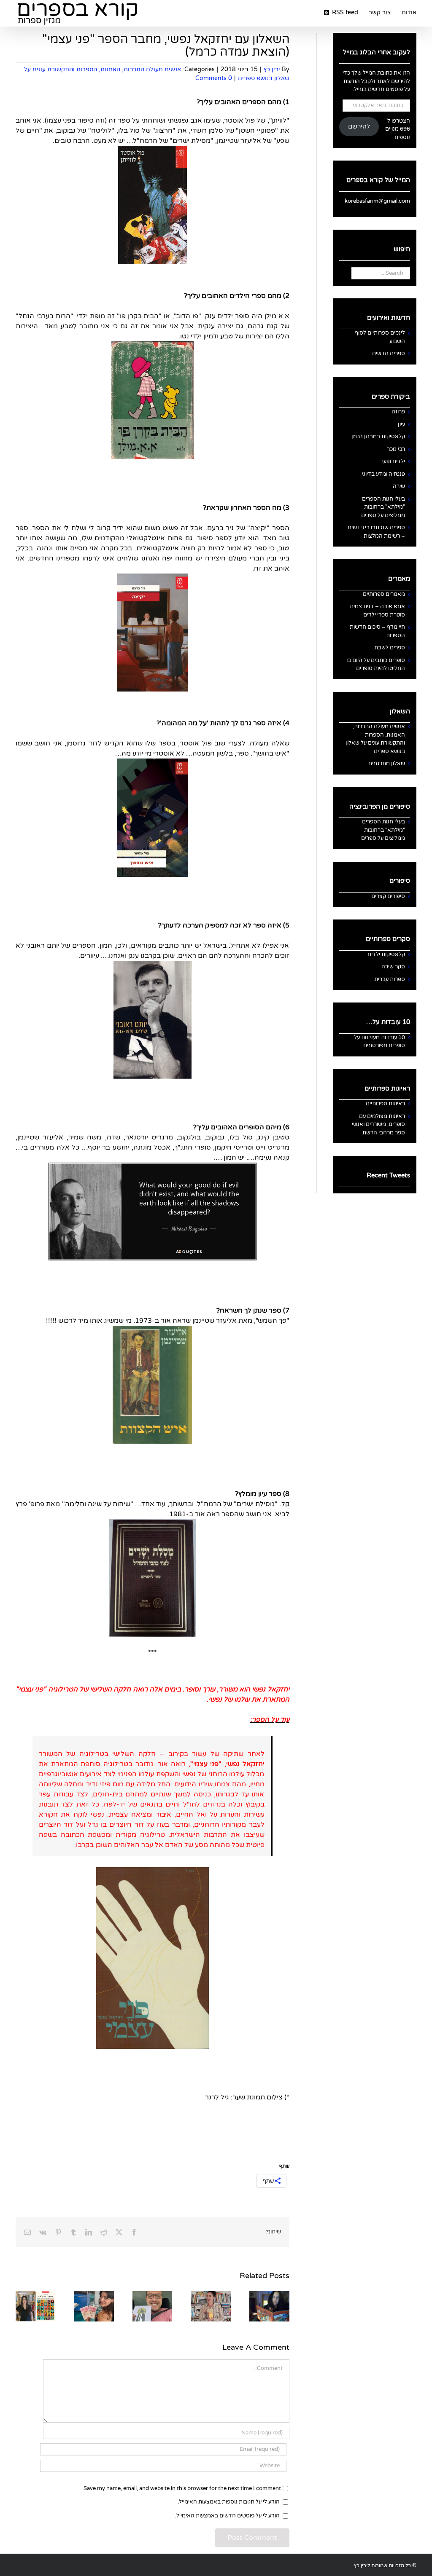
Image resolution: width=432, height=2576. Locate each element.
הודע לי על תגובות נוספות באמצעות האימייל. (229, 2502)
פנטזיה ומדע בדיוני (383, 474)
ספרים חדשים (389, 354)
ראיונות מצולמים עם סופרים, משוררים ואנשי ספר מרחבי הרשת (378, 1124)
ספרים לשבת (390, 648)
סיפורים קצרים (388, 896)
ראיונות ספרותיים (385, 1104)
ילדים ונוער (393, 461)
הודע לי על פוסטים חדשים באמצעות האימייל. (227, 2516)
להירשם (359, 127)
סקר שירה (393, 967)
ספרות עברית (390, 979)
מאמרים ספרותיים (384, 594)
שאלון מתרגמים (387, 764)
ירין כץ (272, 69)
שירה (399, 486)
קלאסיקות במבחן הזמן (378, 437)
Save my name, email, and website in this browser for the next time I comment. (182, 2488)
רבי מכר (396, 449)
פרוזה (398, 412)
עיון (401, 424)
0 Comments (214, 78)
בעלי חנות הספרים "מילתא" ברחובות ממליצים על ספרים (383, 507)
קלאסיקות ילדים (386, 954)
